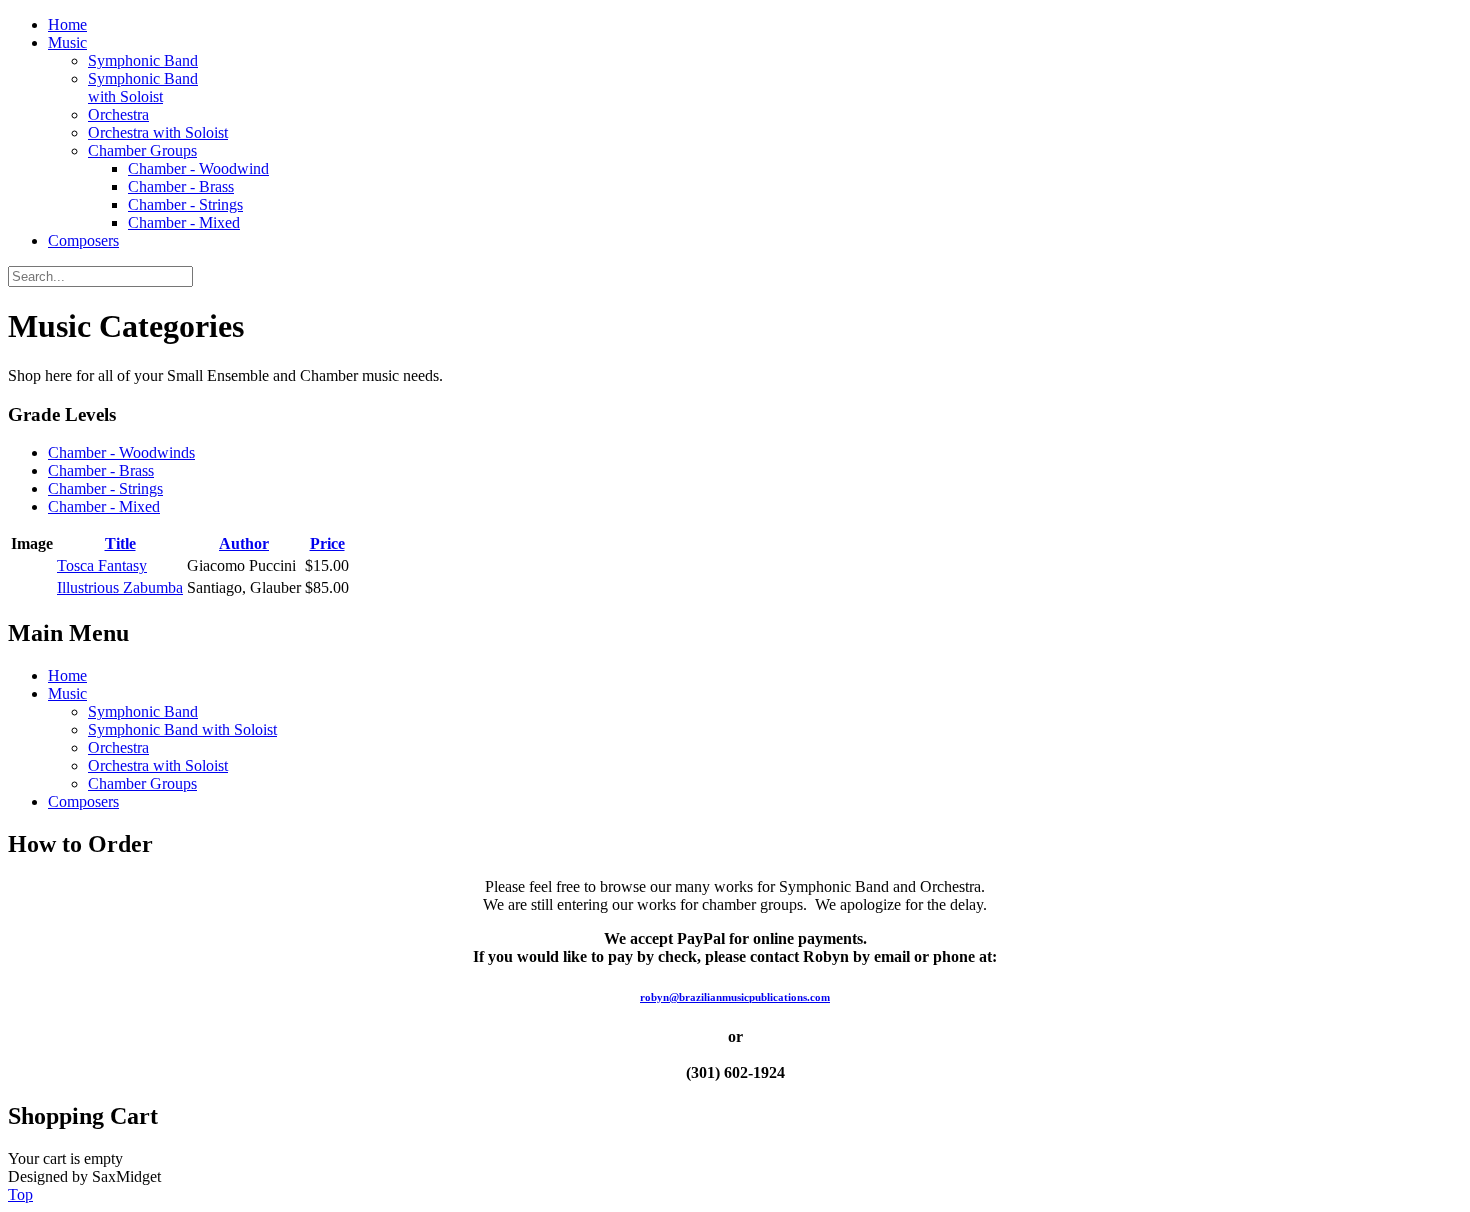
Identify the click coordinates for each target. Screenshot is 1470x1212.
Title (120, 543)
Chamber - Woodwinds (121, 452)
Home (67, 24)
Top (20, 1194)
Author (244, 543)
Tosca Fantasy (102, 565)
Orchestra (118, 114)
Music (67, 42)
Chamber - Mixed (184, 222)
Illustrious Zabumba (120, 587)
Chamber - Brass (181, 186)
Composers (83, 240)
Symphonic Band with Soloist (143, 87)
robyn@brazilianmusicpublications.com (735, 997)
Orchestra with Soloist (158, 132)
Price (327, 543)
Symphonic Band (143, 60)
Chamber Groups (142, 150)
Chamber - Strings (185, 204)
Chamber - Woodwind (198, 168)
